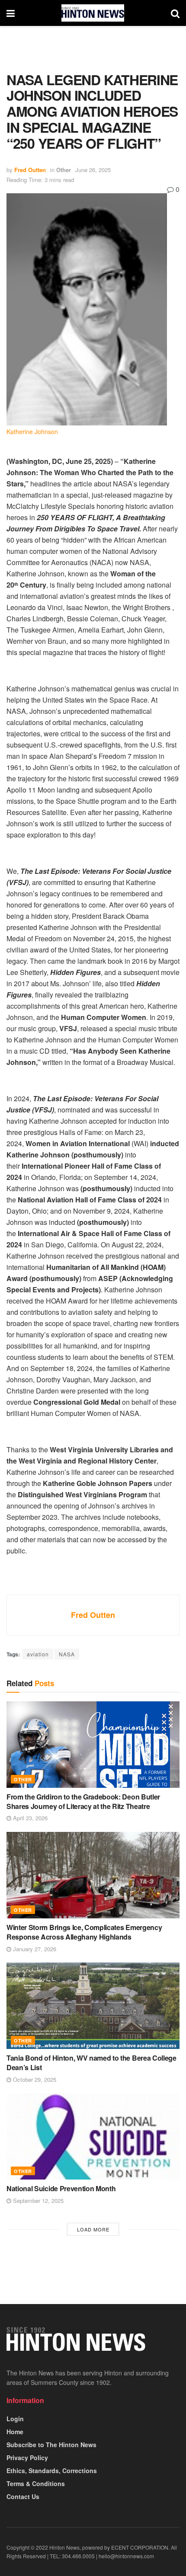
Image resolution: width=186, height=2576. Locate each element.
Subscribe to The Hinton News (51, 2445)
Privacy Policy (27, 2458)
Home (15, 2432)
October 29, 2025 (34, 2079)
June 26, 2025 (93, 170)
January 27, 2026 (34, 1949)
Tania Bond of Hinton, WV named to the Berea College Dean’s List (91, 2063)
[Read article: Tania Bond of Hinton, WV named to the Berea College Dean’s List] (93, 2006)
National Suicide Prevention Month (61, 2188)
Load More (93, 2229)
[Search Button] (175, 13)
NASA (67, 1654)
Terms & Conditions (36, 2483)
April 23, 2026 (29, 1818)
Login (15, 2419)
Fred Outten (30, 170)
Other (64, 170)
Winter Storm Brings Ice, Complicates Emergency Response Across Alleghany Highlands (84, 1932)
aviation (38, 1654)
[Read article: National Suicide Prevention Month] (93, 2136)
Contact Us (23, 2496)
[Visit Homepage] (93, 13)
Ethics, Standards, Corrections (52, 2471)
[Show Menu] (11, 13)
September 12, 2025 (37, 2200)
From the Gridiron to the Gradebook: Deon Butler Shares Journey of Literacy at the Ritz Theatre (83, 1801)
